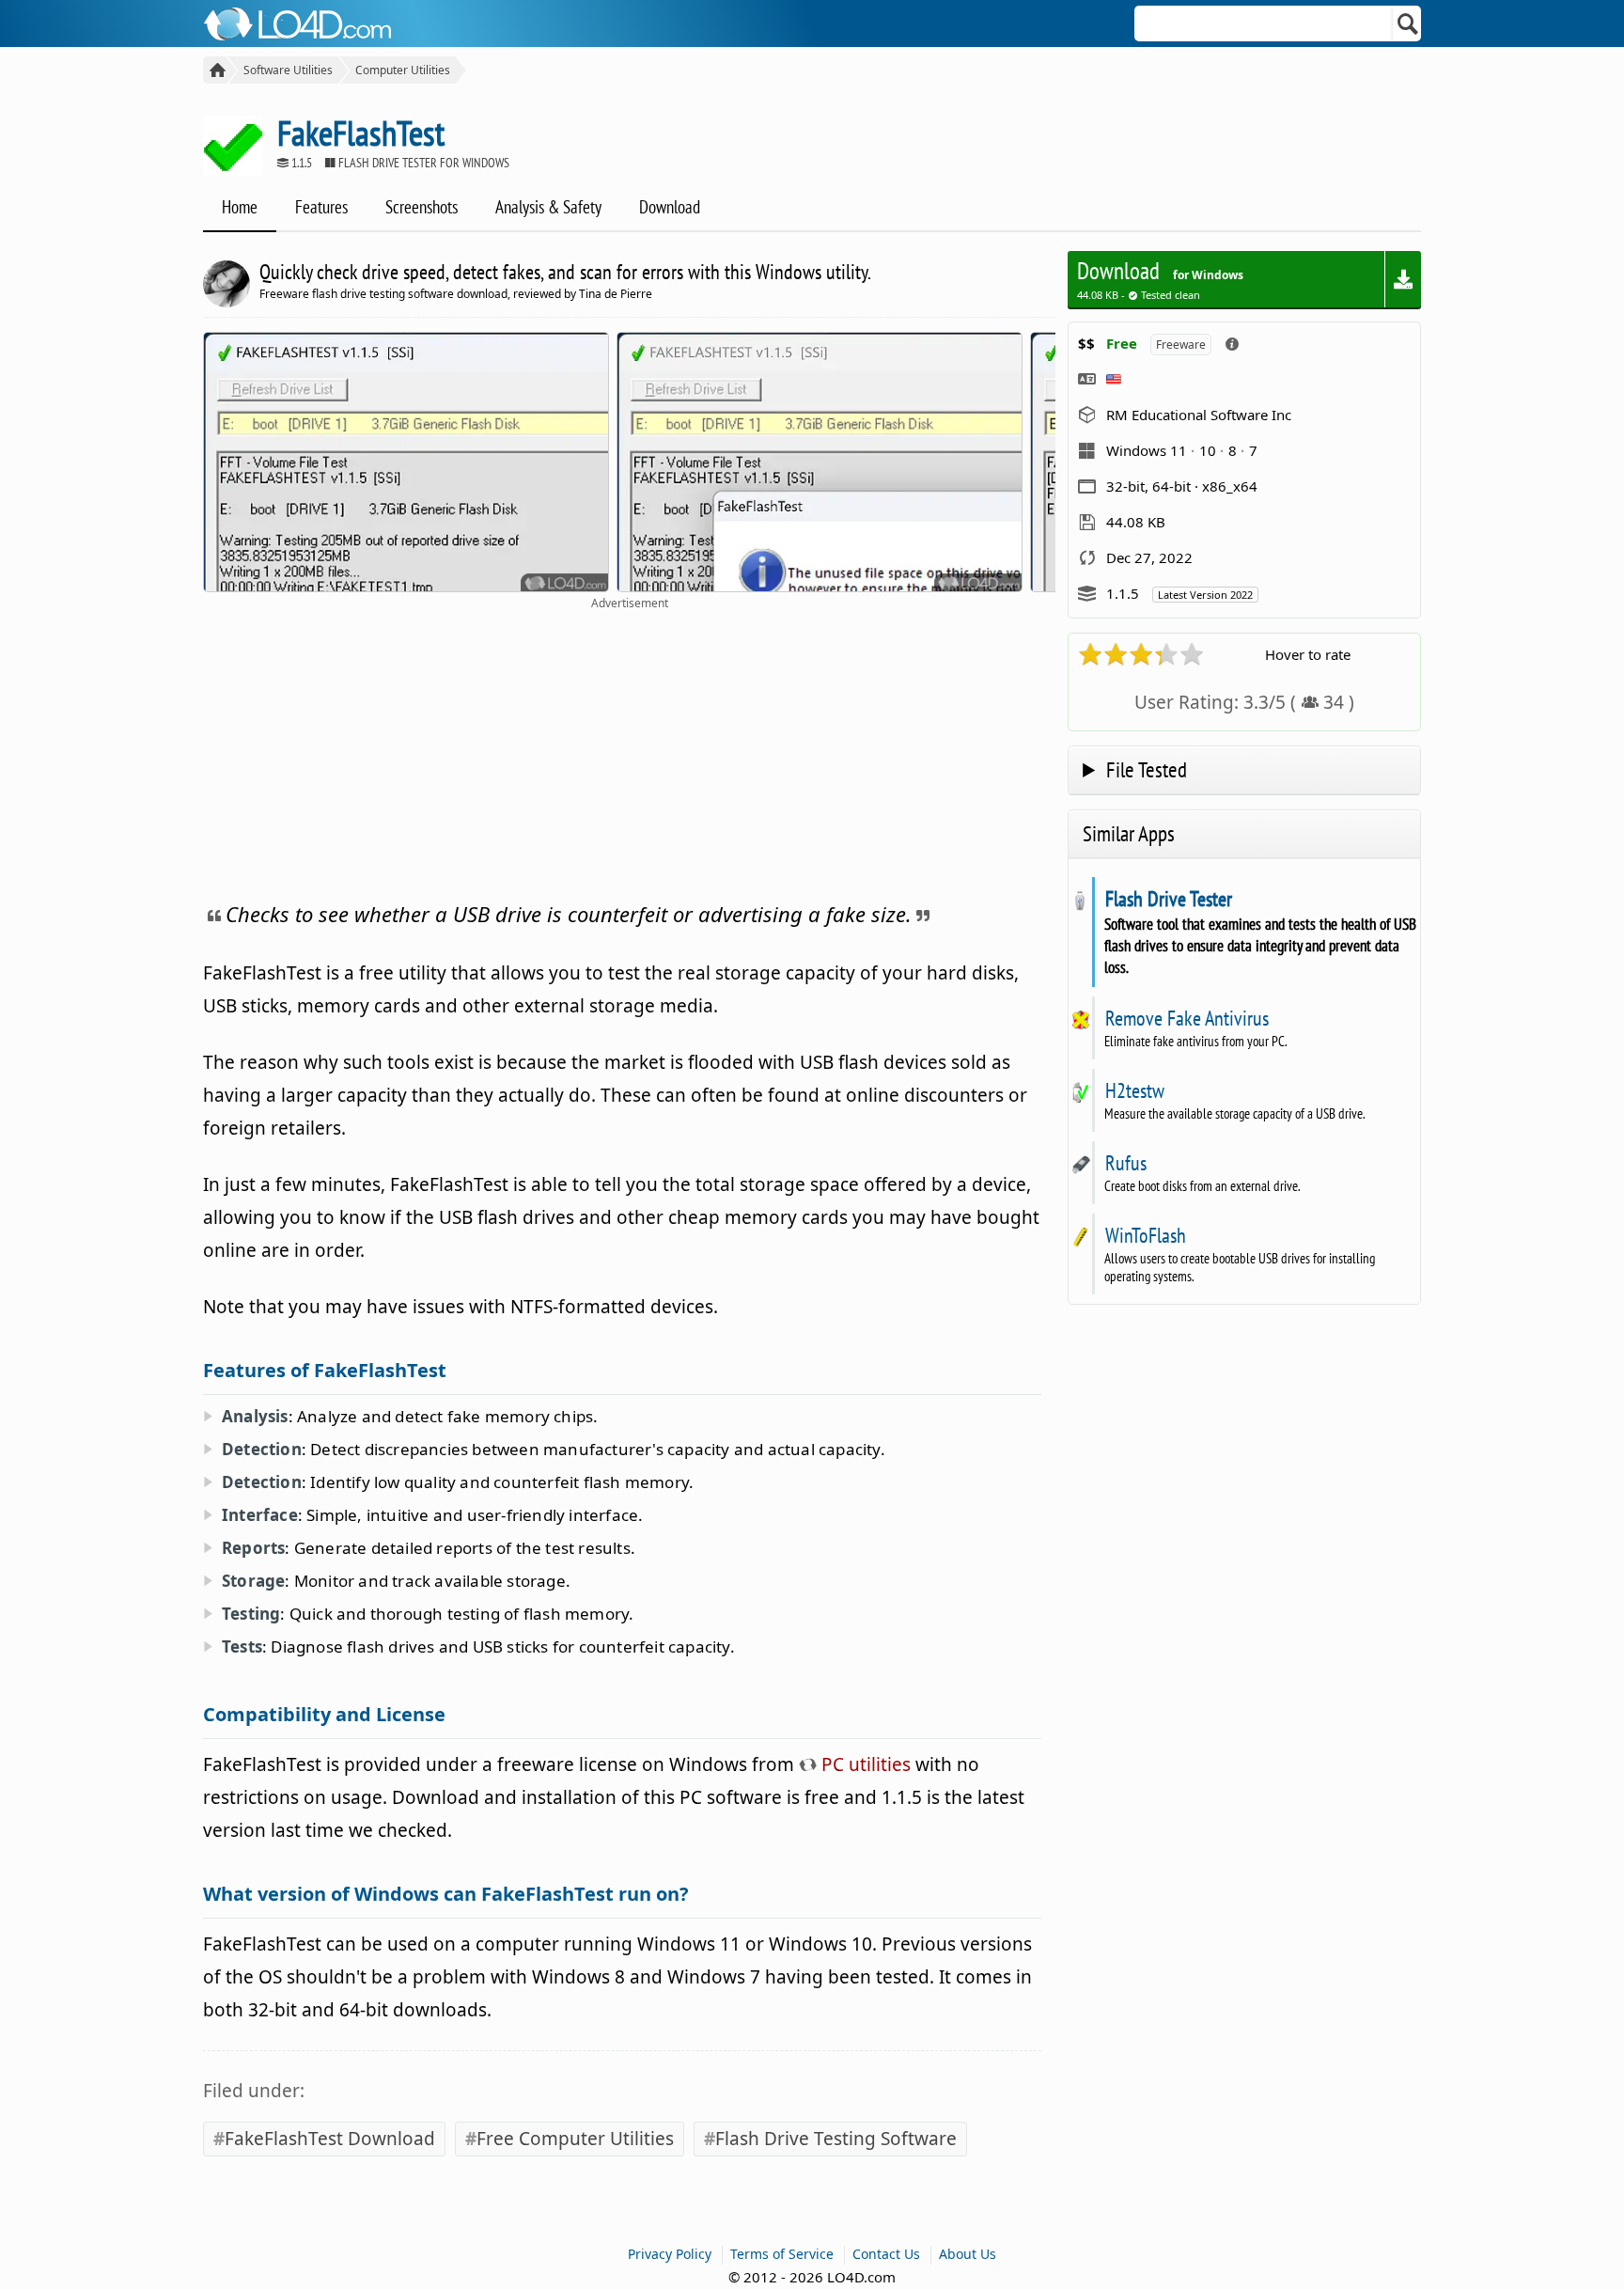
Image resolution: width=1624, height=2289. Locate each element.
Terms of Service (782, 2254)
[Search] (1408, 24)
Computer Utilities (403, 70)
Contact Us (886, 2254)
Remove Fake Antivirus (1187, 1018)
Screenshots (422, 207)
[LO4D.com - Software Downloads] (215, 70)
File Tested (1147, 769)
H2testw (1134, 1090)
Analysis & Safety (548, 207)
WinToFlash (1145, 1235)
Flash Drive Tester (1168, 899)
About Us (968, 2254)
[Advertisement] (629, 752)
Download (670, 207)
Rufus (1125, 1163)
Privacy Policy (670, 2254)
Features (321, 207)
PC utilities (864, 1764)
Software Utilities (288, 70)
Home (240, 207)
